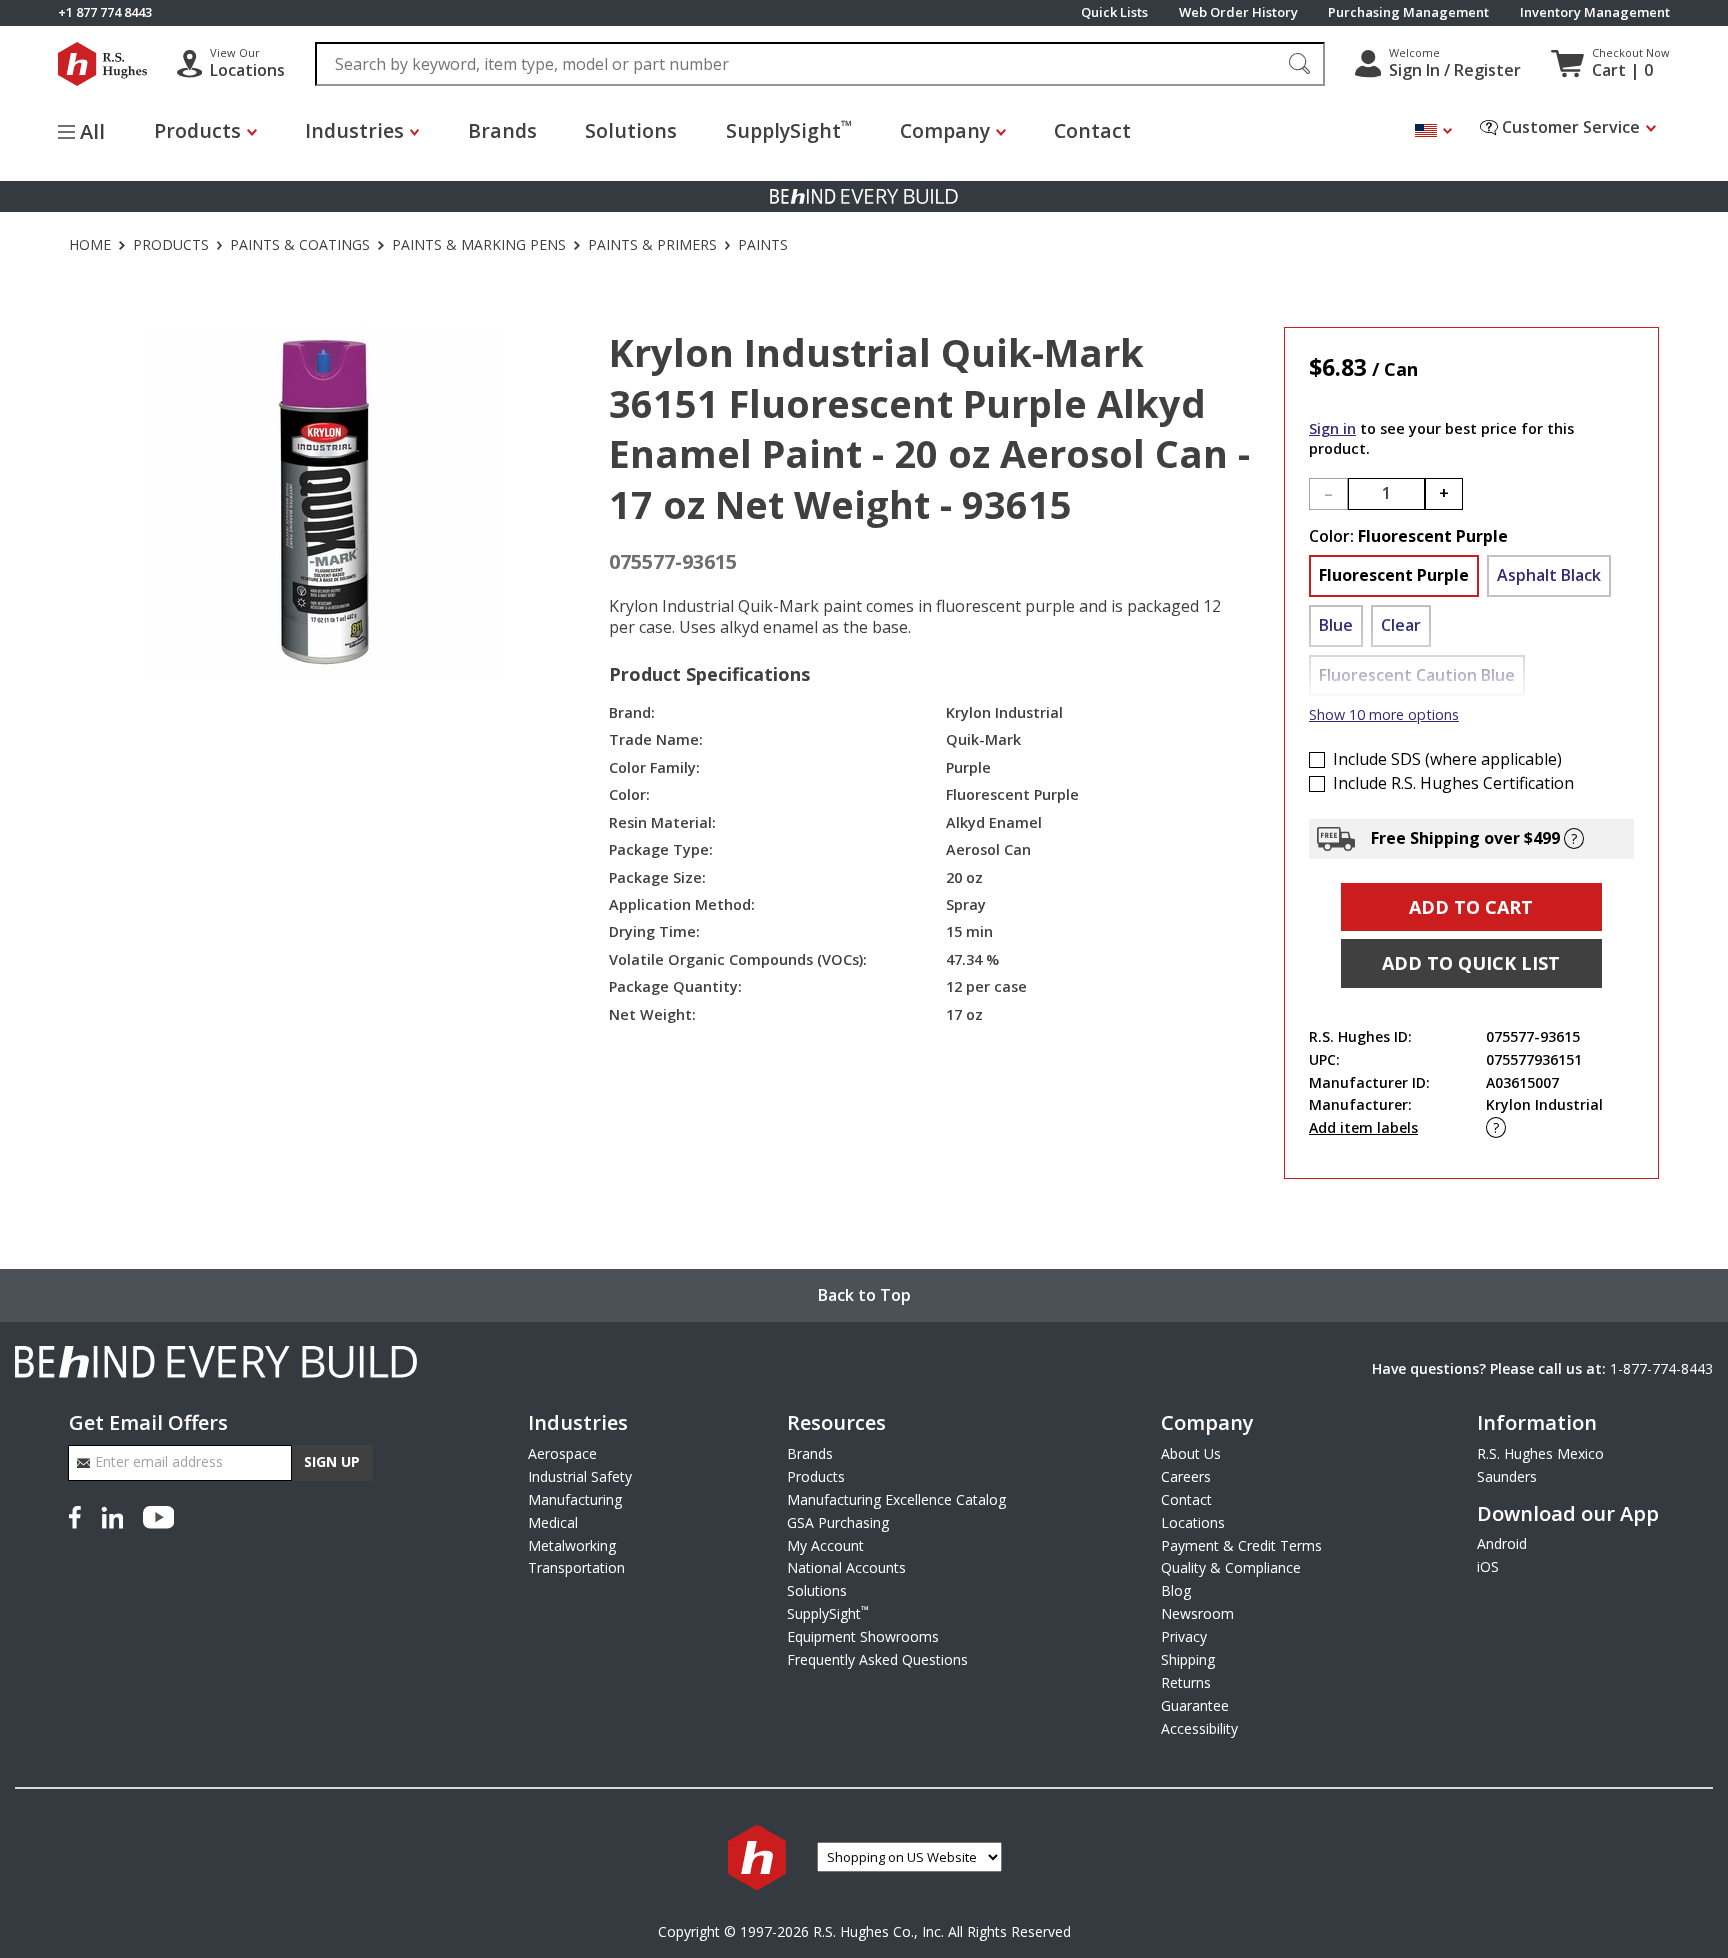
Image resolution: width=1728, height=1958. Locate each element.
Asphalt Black (1549, 575)
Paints (763, 245)
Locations (1193, 1522)
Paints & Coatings (300, 245)
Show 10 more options (1384, 714)
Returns (1186, 1682)
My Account (825, 1545)
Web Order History (1238, 12)
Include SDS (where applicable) (1447, 759)
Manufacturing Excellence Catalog (896, 1499)
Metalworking (572, 1545)
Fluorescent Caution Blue (1417, 675)
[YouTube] (158, 1516)
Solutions (631, 130)
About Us (1191, 1453)
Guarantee (1195, 1705)
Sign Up (332, 1461)
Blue (1336, 625)
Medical (553, 1522)
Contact (1092, 130)
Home (90, 245)
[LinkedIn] (112, 1516)
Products (171, 245)
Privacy (1184, 1636)
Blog (1176, 1590)
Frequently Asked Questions (877, 1659)
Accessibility (1199, 1728)
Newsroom (1197, 1613)
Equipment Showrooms (863, 1636)
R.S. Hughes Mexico (1540, 1453)
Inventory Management (1595, 12)
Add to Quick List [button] (1471, 963)
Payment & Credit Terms (1241, 1545)
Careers (1186, 1476)
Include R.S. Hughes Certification (1453, 783)
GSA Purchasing (838, 1522)
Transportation (576, 1567)
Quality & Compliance (1231, 1567)
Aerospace (562, 1453)
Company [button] (945, 130)
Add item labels (1363, 1127)
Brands (502, 130)
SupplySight (789, 129)
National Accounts (846, 1567)
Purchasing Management (1408, 12)
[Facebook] (79, 1516)
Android (1502, 1543)
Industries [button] (354, 130)
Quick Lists (1114, 12)
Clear (1401, 625)
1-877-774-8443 (1661, 1368)
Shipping (1188, 1659)
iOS (1488, 1566)
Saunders (1507, 1476)
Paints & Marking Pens (479, 245)
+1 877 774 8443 (105, 12)
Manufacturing (575, 1499)
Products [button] (197, 130)
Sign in (1332, 428)
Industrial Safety (580, 1476)
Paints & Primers (652, 245)
